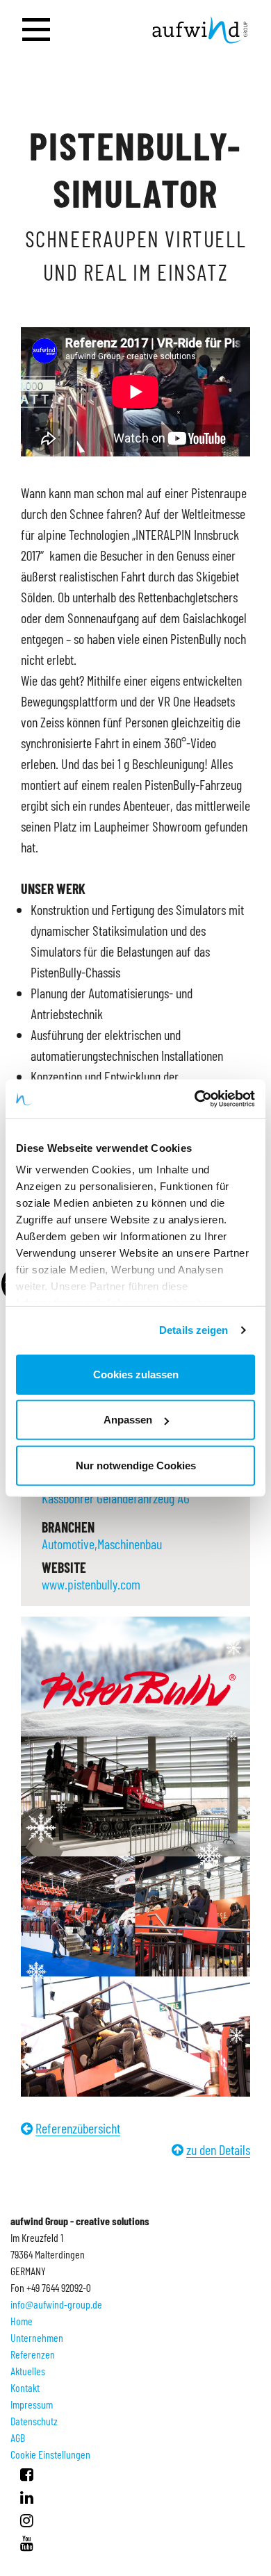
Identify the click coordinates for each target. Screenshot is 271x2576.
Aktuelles (28, 2371)
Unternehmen (37, 2337)
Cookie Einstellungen (50, 2454)
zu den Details (218, 2149)
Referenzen (33, 2354)
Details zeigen (194, 1330)
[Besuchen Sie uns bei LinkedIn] (27, 2497)
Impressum (32, 2404)
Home (22, 2321)
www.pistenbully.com (91, 1584)
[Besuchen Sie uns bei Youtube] (27, 2543)
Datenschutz (34, 2421)
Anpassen (128, 1420)
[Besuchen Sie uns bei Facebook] (27, 2474)
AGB (18, 2437)
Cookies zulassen (136, 1374)
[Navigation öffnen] (36, 30)
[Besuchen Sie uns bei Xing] (27, 2520)
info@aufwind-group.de (56, 2304)
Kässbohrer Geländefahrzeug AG (116, 1498)
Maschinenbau (130, 1544)
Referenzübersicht (78, 2128)
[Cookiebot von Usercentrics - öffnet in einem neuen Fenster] (195, 1099)
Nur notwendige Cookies (136, 1465)
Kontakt (25, 2387)
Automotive (68, 1544)
